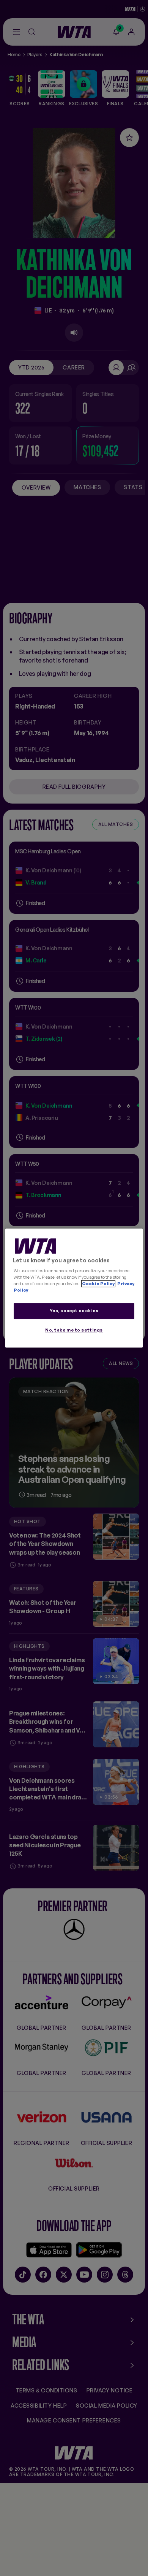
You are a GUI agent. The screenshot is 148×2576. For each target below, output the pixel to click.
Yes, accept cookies (74, 1311)
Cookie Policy (98, 1284)
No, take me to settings (74, 1330)
